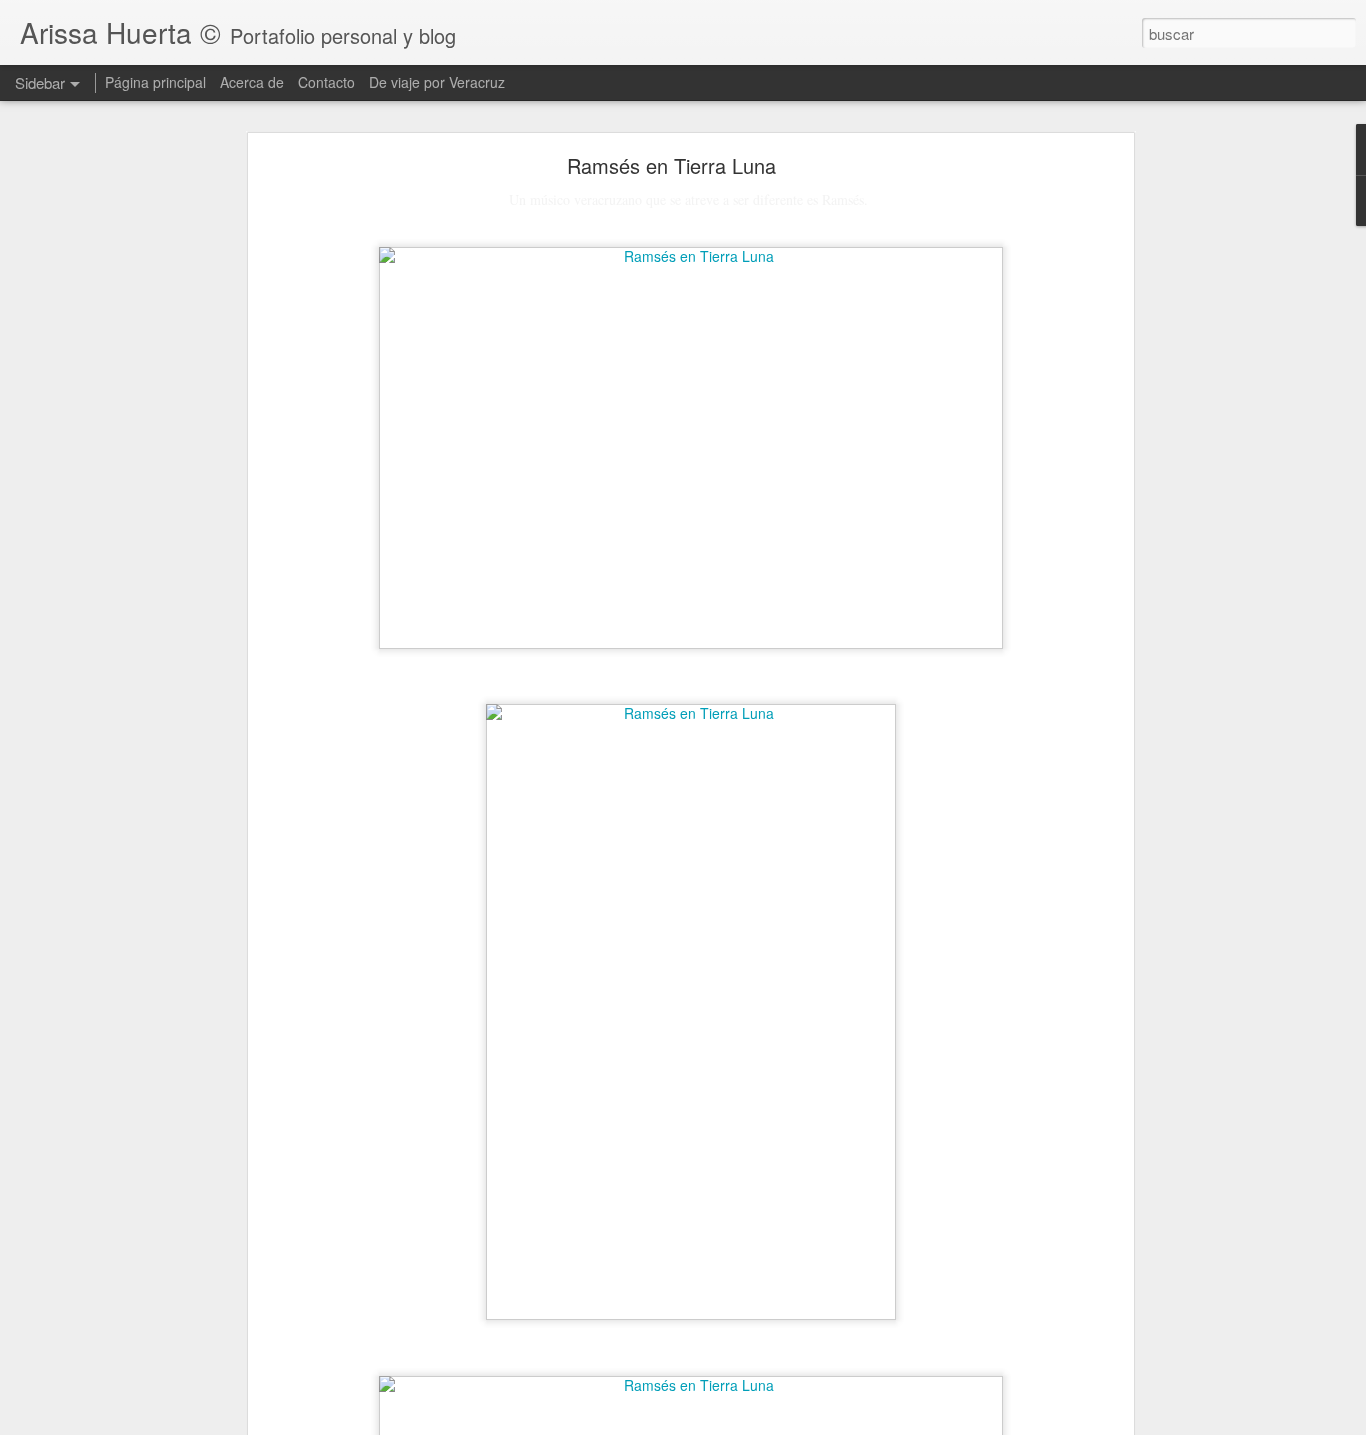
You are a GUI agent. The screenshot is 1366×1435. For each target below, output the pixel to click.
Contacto (326, 82)
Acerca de (252, 82)
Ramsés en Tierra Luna (671, 165)
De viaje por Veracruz (437, 82)
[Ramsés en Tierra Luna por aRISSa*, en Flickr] (691, 256)
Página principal (155, 82)
